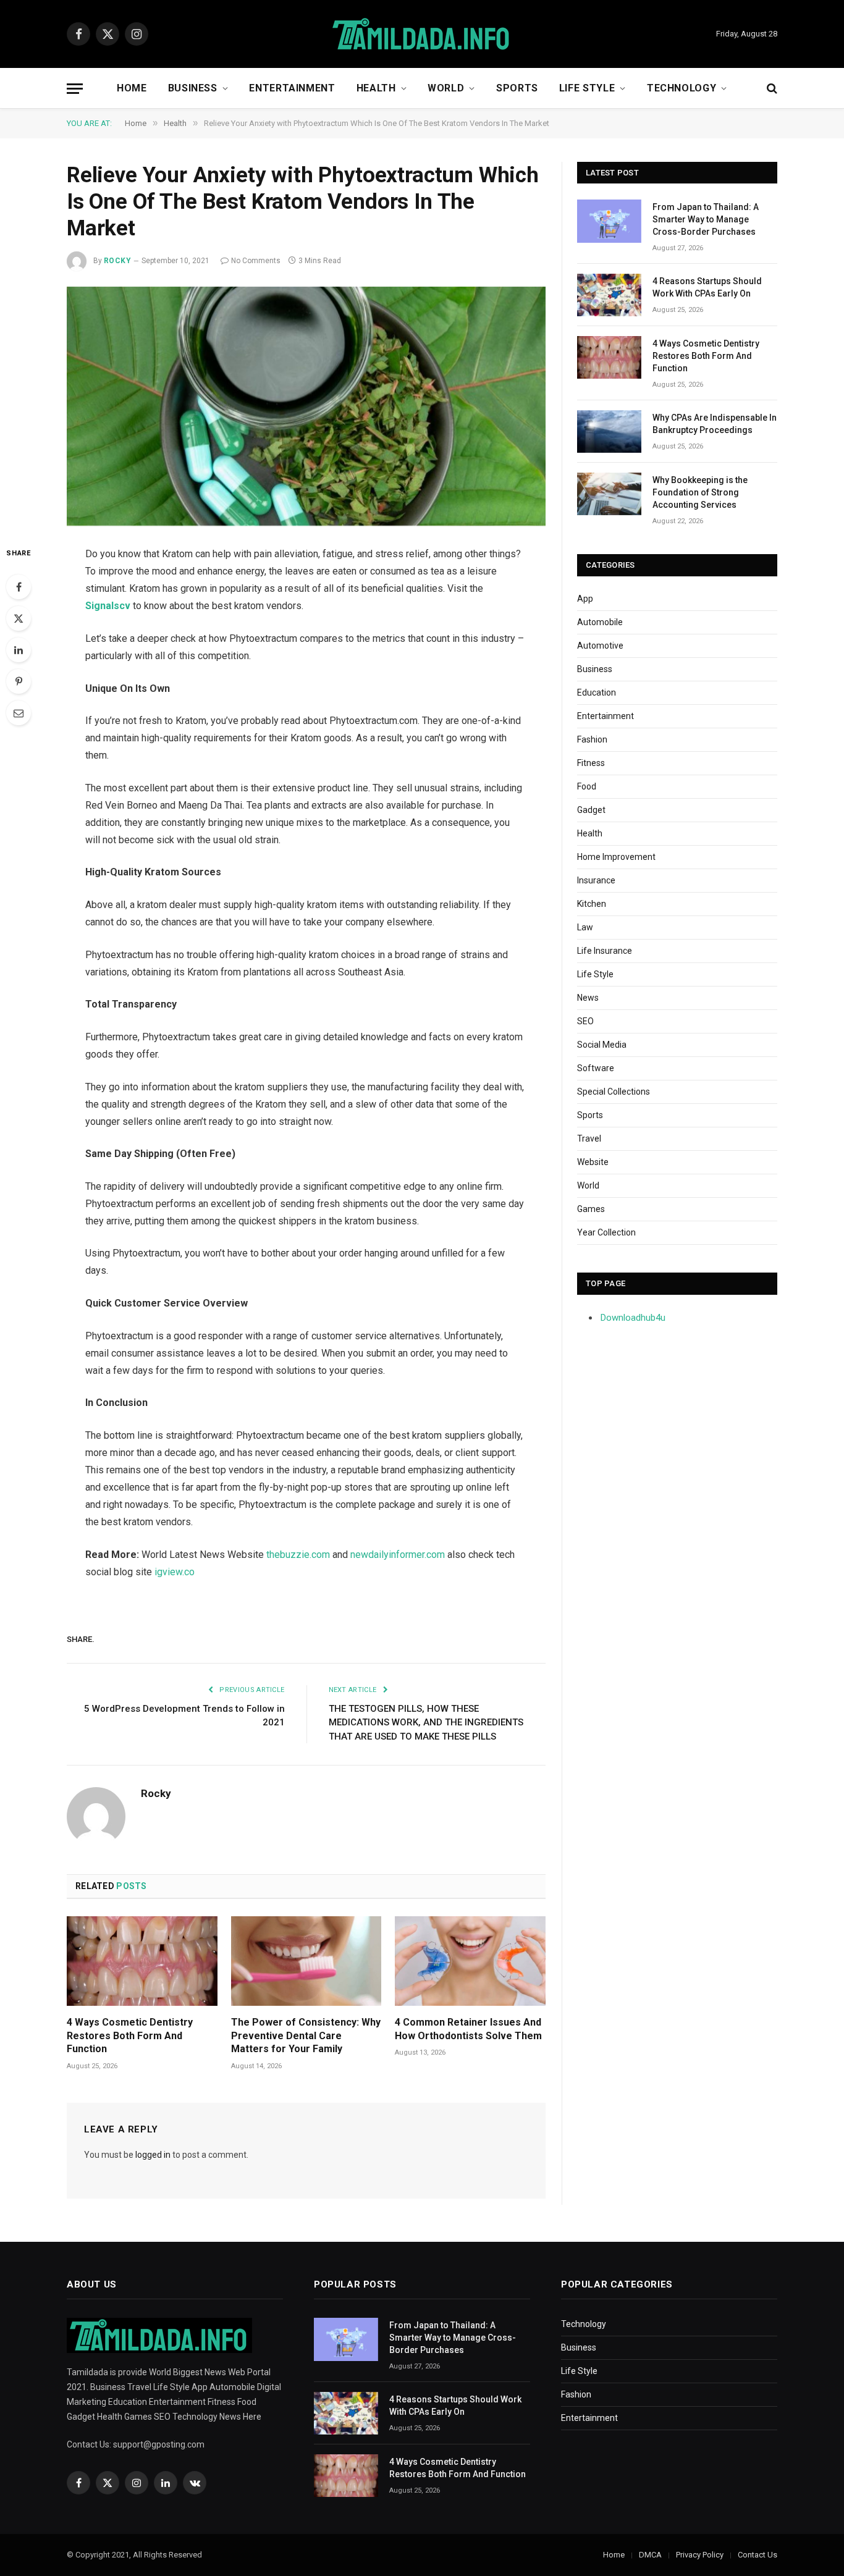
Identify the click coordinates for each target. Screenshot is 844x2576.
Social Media (602, 1045)
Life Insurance (605, 951)
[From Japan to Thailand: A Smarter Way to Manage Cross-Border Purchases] (609, 221)
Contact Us (757, 2555)
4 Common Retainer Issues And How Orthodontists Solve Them (468, 2029)
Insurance (596, 880)
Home (132, 88)
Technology (682, 88)
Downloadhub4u (633, 1318)
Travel (589, 1139)
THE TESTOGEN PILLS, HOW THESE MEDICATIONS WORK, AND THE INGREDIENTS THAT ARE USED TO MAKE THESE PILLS (426, 1723)
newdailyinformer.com (398, 1555)
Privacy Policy (700, 2555)
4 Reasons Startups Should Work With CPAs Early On (707, 287)
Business (193, 88)
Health (376, 88)
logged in (153, 2155)
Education (597, 692)
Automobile (600, 622)
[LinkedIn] (19, 650)
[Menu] (75, 89)
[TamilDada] (422, 34)
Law (585, 927)
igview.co (175, 1572)
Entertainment (292, 88)
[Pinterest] (19, 681)
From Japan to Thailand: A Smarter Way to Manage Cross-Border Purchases (706, 219)
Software (596, 1068)
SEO (585, 1021)
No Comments (256, 261)
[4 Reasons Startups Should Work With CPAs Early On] (609, 295)
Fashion (592, 739)
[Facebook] (19, 587)
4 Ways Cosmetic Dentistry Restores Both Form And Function (130, 2036)
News (588, 998)
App (585, 599)
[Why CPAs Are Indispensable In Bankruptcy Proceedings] (609, 431)
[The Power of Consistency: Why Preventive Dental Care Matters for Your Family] (306, 1961)
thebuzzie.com (298, 1555)
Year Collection (606, 1232)
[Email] (19, 713)
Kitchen (592, 904)
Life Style (587, 88)
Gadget (591, 810)
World (446, 88)
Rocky (117, 261)
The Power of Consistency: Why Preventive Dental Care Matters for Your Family (306, 2036)
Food (587, 786)
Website (593, 1162)
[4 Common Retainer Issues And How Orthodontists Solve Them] (470, 1961)
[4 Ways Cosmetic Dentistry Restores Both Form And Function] (142, 1961)
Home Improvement (616, 857)
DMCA (650, 2555)
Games (591, 1209)
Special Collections (614, 1092)
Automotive (600, 646)
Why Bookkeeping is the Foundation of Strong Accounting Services (700, 492)
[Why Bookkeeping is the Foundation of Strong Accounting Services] (609, 494)
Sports (517, 88)
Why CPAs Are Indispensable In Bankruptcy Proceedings (715, 424)
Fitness (591, 763)
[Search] (771, 89)
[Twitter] (19, 618)
